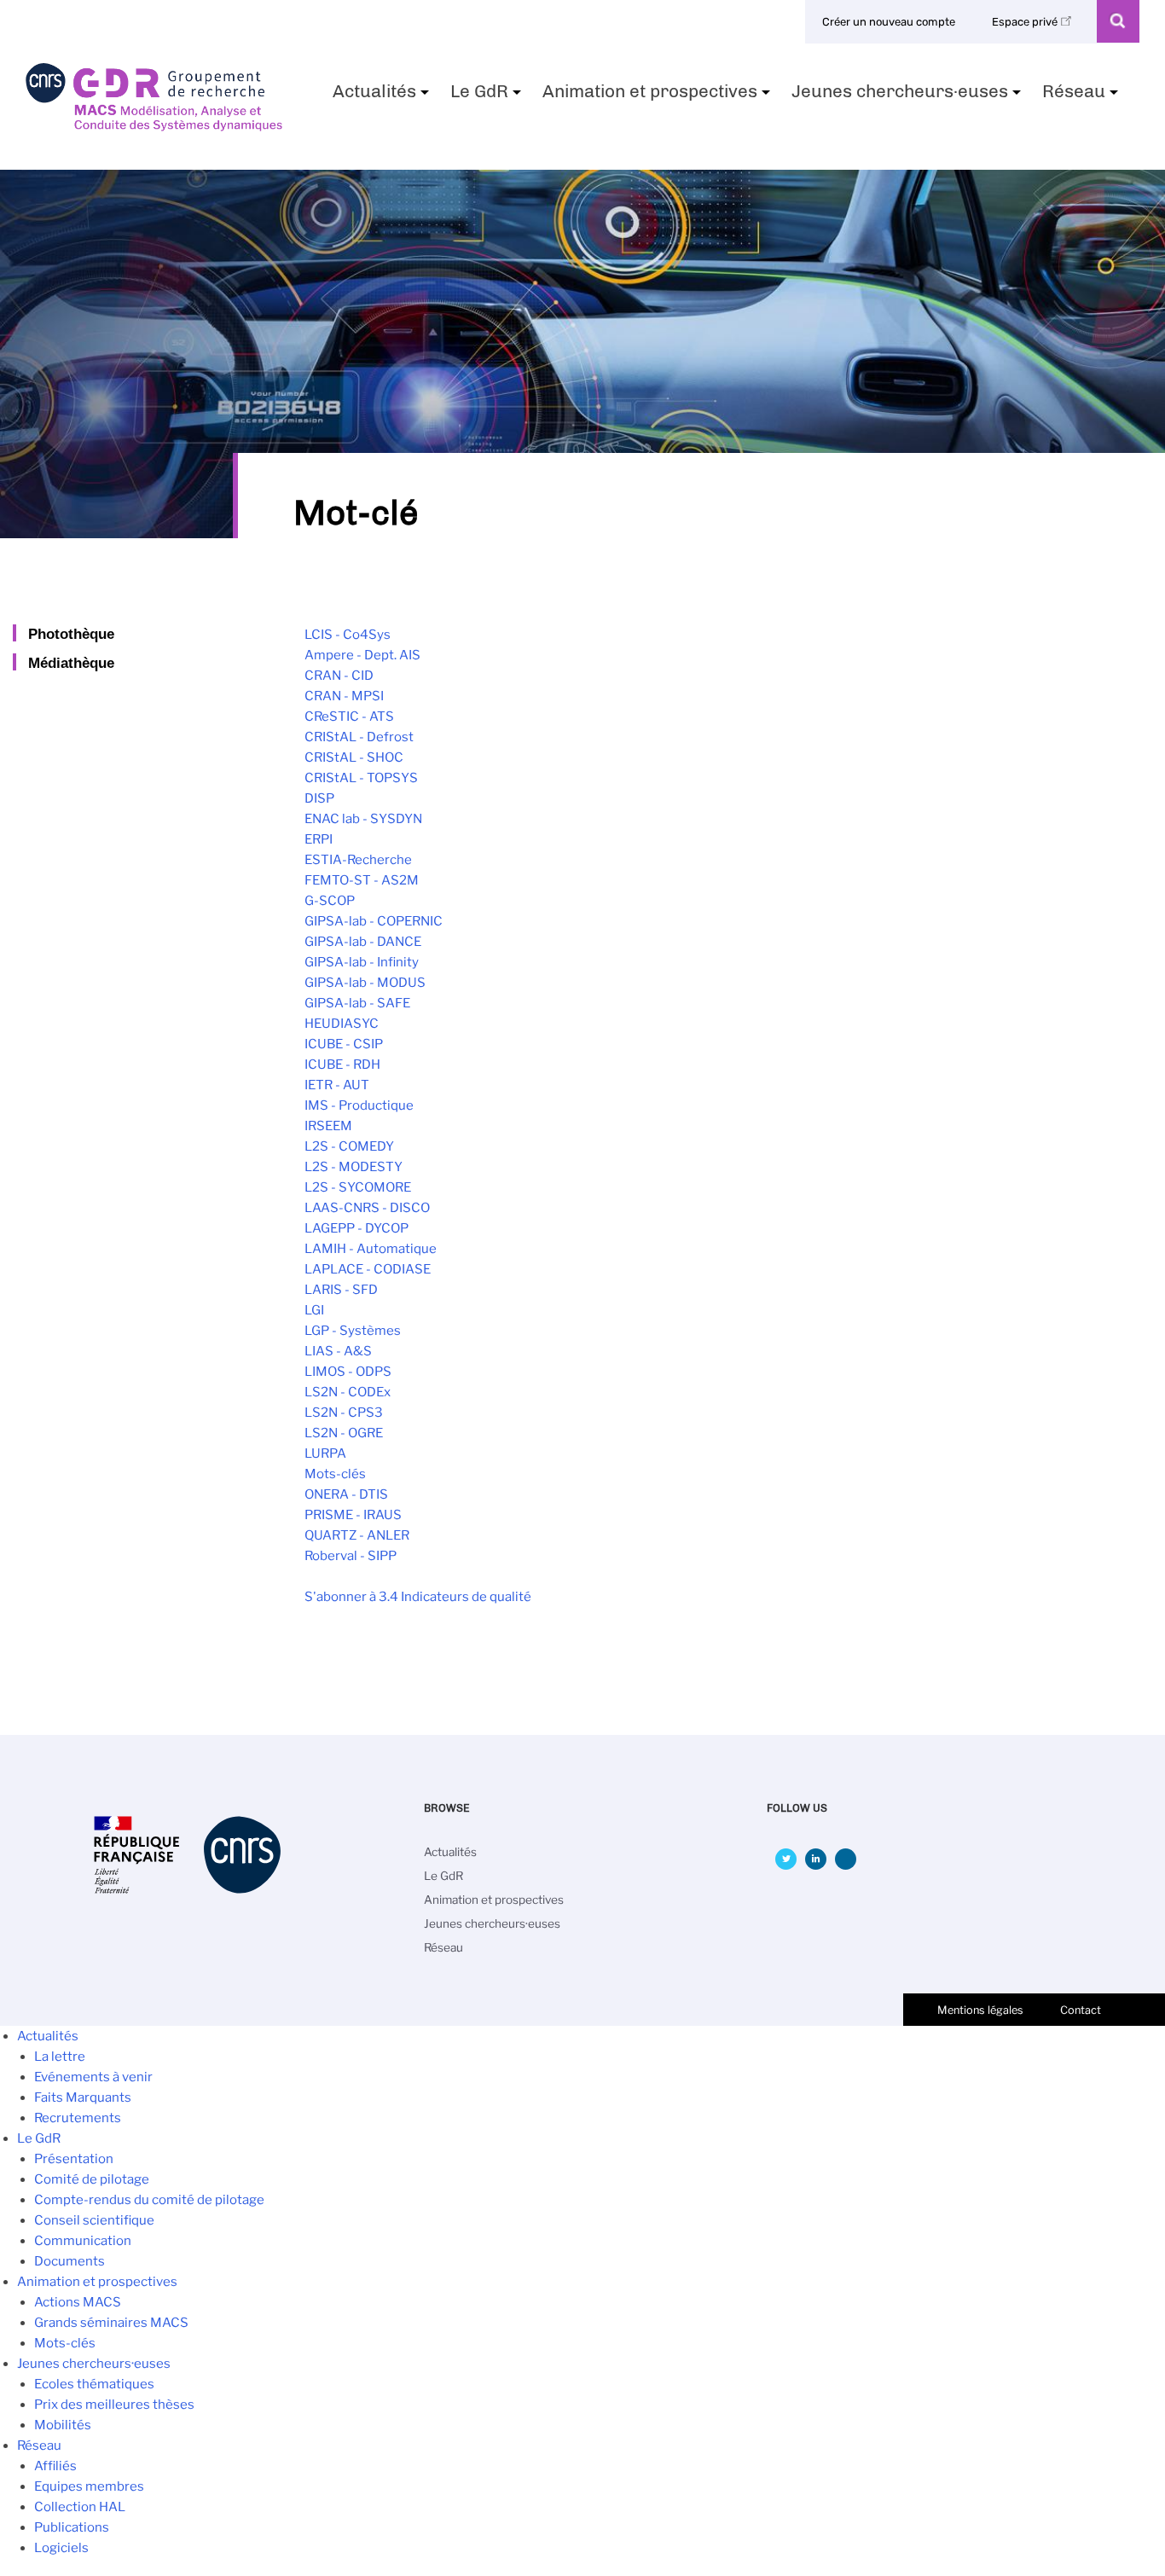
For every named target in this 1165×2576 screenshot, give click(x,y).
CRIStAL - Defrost (359, 737)
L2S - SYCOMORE (358, 1187)
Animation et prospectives (658, 96)
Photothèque (71, 634)
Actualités (383, 96)
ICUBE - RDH (342, 1065)
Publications (72, 2527)
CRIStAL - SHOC (354, 757)
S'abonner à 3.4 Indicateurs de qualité (418, 1597)
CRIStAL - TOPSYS (361, 778)
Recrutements (78, 2118)
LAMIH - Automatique (371, 1249)
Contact (1081, 2010)
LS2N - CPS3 (344, 1413)
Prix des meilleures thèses (114, 2405)
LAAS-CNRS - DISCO (367, 1208)
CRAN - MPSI (344, 696)
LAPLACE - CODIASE (368, 1269)
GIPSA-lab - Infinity (362, 962)
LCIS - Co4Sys (348, 635)
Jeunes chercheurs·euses (908, 96)
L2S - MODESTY (354, 1167)
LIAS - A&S (338, 1351)
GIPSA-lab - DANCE (363, 942)
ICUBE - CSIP (344, 1044)
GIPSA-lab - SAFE (357, 1003)
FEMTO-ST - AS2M (362, 880)
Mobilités (63, 2425)
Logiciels (61, 2548)
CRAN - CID (339, 676)
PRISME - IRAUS (353, 1515)
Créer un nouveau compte (889, 22)
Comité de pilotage (92, 2179)
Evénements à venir (93, 2077)
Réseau (1082, 96)
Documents (70, 2261)
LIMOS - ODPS (348, 1372)
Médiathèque (71, 663)
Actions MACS (78, 2302)
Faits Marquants (83, 2097)
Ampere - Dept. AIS (362, 655)
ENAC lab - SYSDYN (363, 819)
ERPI (319, 839)
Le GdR (488, 96)
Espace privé (1026, 22)
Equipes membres (89, 2486)
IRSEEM (328, 1126)
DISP (319, 798)
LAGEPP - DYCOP (356, 1228)
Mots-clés (335, 1474)
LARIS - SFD (341, 1290)
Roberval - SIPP (351, 1556)
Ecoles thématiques (94, 2384)
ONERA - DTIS (346, 1494)
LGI (314, 1310)
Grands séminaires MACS (111, 2323)
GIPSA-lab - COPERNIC (374, 921)
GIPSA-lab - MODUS (365, 983)
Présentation (74, 2159)
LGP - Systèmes (353, 1331)
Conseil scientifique (94, 2220)
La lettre (60, 2057)
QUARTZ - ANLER (357, 1535)
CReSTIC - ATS (349, 717)
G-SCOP (330, 901)
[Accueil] (154, 125)
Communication (83, 2241)
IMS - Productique (359, 1105)
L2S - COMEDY (349, 1146)
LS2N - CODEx (348, 1392)
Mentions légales (980, 2010)
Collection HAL (80, 2507)
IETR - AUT (337, 1085)
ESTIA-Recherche (358, 860)
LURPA (325, 1453)
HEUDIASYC (342, 1024)
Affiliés (55, 2466)
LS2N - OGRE (344, 1433)
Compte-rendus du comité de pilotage (149, 2200)
